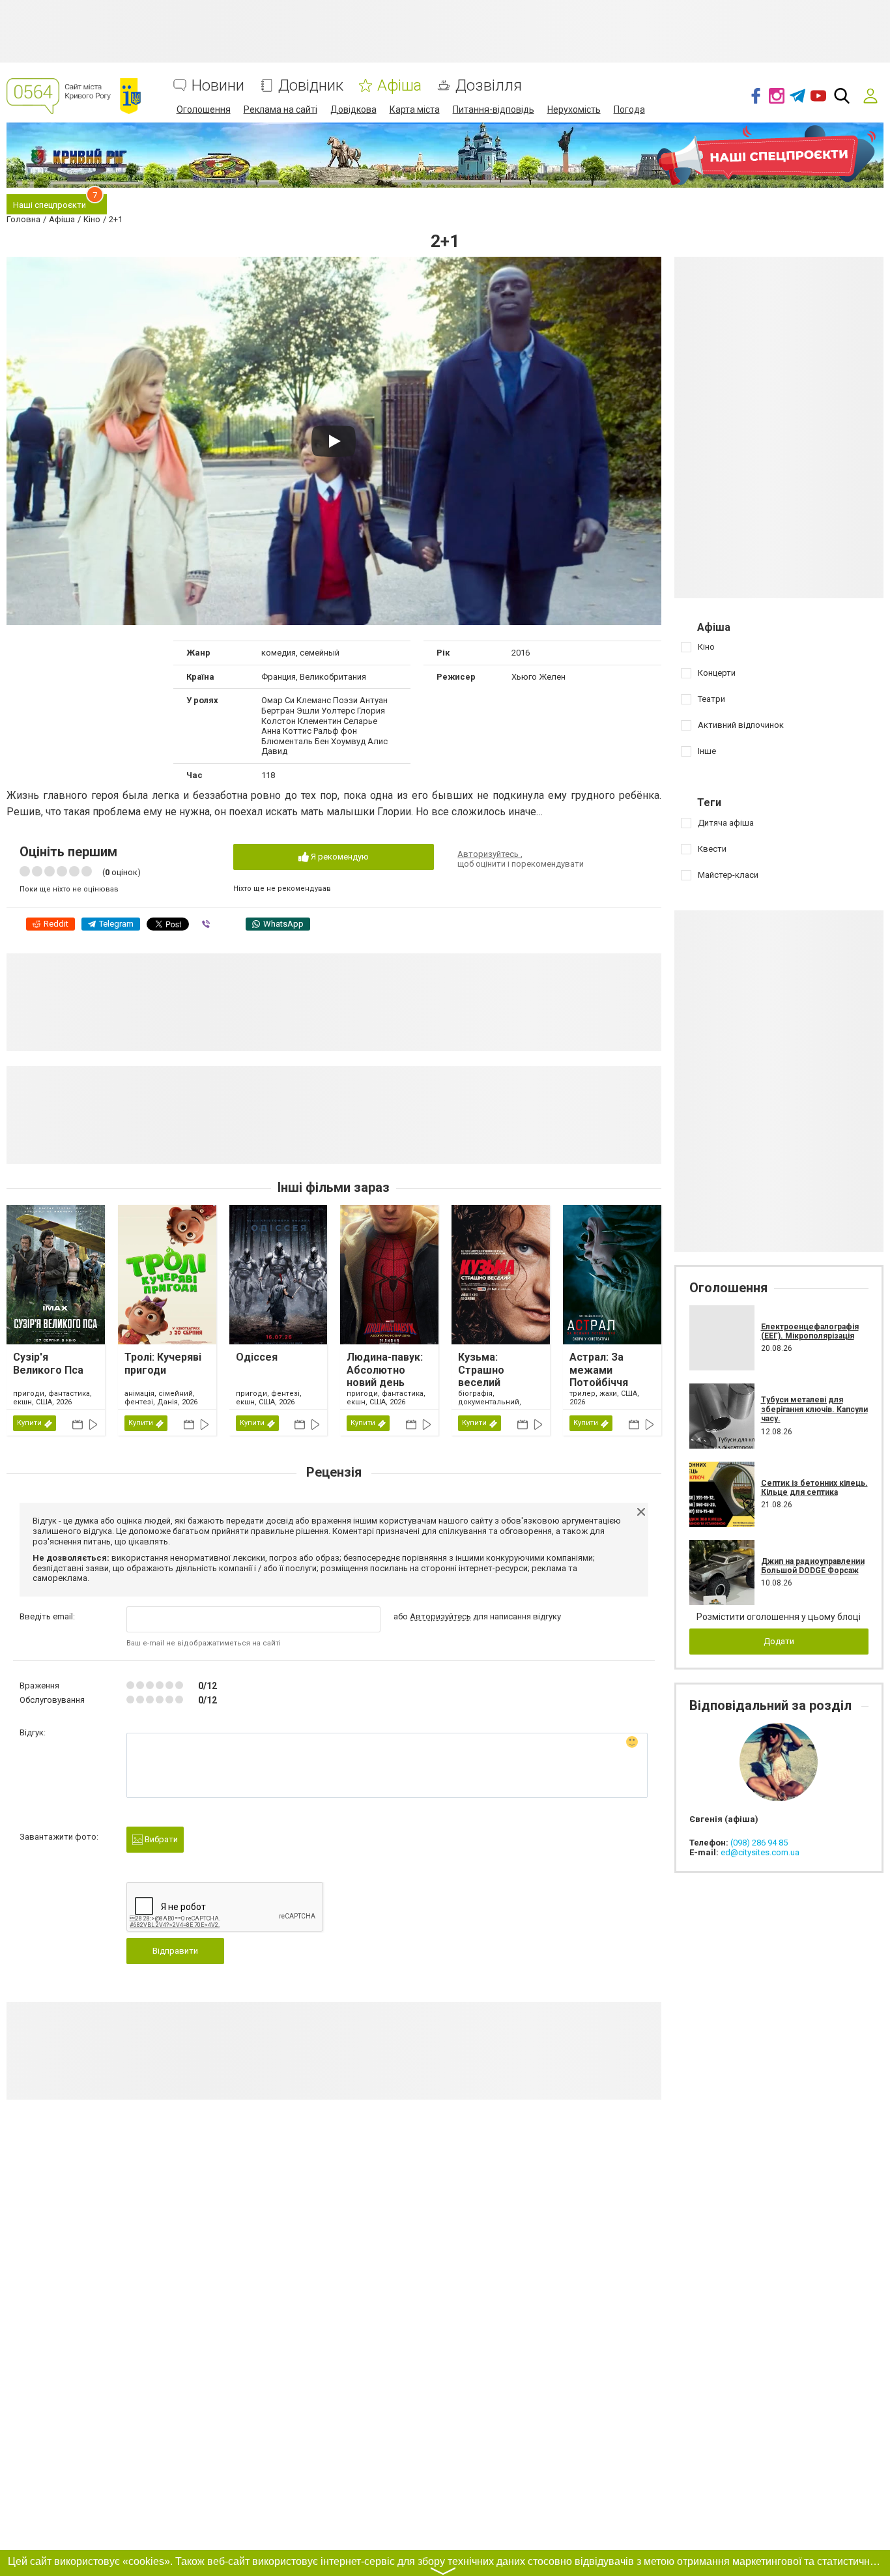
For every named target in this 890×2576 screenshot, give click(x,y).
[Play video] (334, 441)
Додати (779, 1641)
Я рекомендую (339, 857)
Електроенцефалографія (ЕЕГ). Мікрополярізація (810, 1331)
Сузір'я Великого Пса (48, 1363)
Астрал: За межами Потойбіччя (599, 1369)
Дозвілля (489, 86)
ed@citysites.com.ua (760, 1852)
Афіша (399, 86)
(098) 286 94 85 (759, 1843)
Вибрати (160, 1839)
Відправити (175, 1951)
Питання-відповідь (494, 109)
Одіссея (257, 1357)
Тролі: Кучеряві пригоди (163, 1363)
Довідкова (353, 109)
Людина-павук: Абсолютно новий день (385, 1369)
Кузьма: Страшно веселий (481, 1369)
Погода (629, 109)
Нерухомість (574, 109)
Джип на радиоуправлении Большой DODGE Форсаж (813, 1566)
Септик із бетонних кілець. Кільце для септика (814, 1488)
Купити (29, 1423)
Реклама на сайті (280, 109)
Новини (218, 86)
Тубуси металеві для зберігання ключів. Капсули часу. (814, 1409)
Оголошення (204, 109)
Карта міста (415, 109)
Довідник (311, 86)
